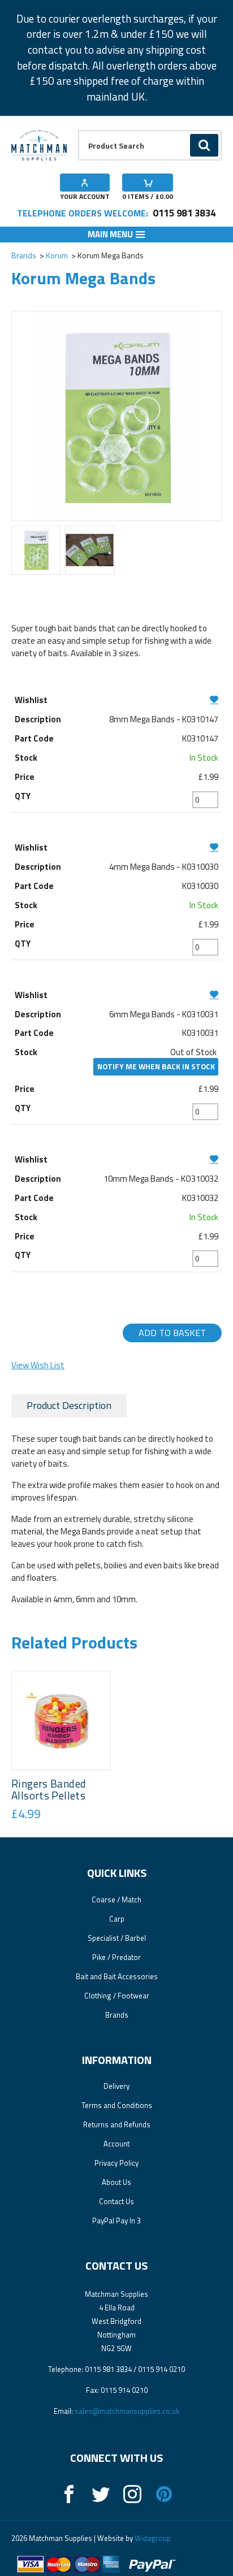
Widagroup (152, 2538)
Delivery (116, 2086)
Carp (117, 1919)
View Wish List (38, 1365)
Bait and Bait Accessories (117, 1976)
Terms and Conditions (117, 2105)
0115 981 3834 (184, 213)
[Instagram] (132, 2494)
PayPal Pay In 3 (116, 2221)
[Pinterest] (164, 2494)
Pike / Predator (116, 1957)
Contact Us (116, 2201)
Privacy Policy (116, 2163)
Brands (24, 255)
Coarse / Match (116, 1900)
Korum (57, 255)
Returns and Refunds (117, 2124)
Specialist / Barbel (117, 1938)
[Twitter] (101, 2494)
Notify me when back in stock (156, 1066)
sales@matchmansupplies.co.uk (127, 2411)
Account (116, 2144)
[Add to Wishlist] (117, 699)
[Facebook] (69, 2494)
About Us (116, 2182)
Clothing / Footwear (117, 1996)
